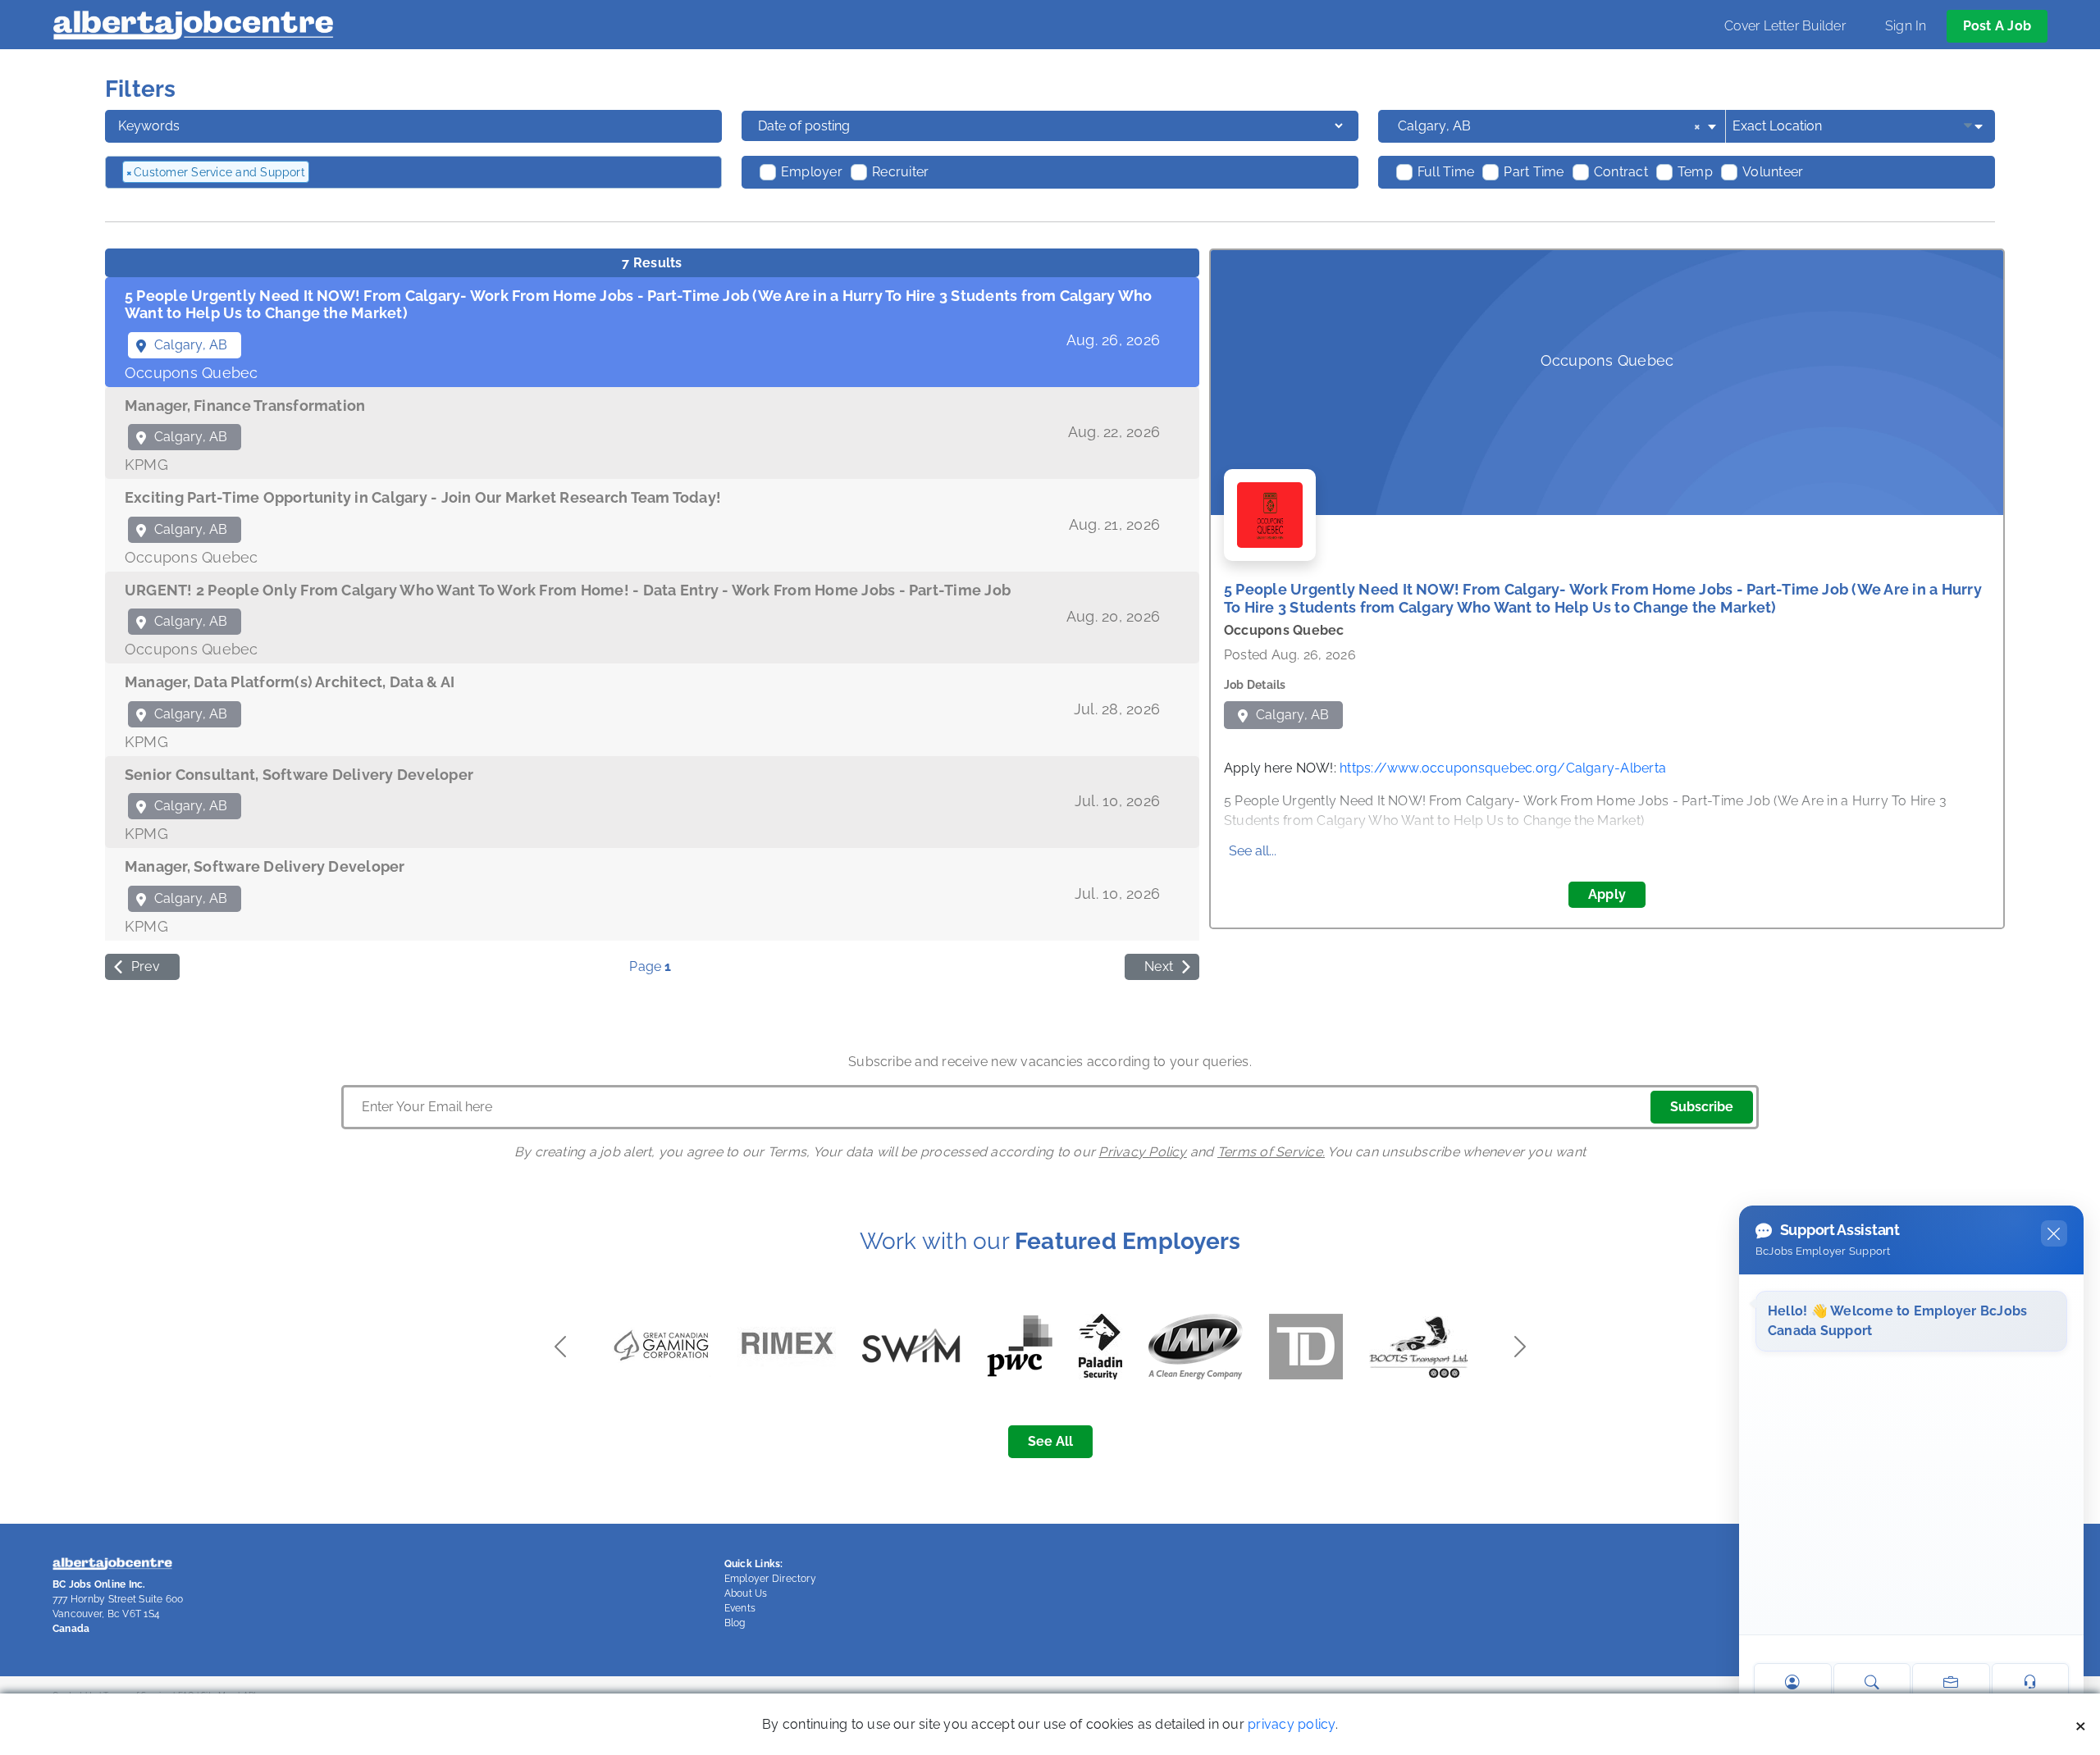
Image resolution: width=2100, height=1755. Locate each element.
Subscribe (1702, 1107)
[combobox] (1558, 126)
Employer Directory (770, 1579)
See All (1050, 1441)
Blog (735, 1623)
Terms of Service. (1271, 1152)
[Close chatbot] (2054, 1233)
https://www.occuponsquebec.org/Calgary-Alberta (1503, 768)
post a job (1997, 26)
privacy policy (1291, 1724)
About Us (746, 1593)
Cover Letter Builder (1785, 26)
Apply (1607, 894)
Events (740, 1608)
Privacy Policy (1142, 1152)
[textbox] (401, 172)
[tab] (652, 332)
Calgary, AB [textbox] (1549, 126)
